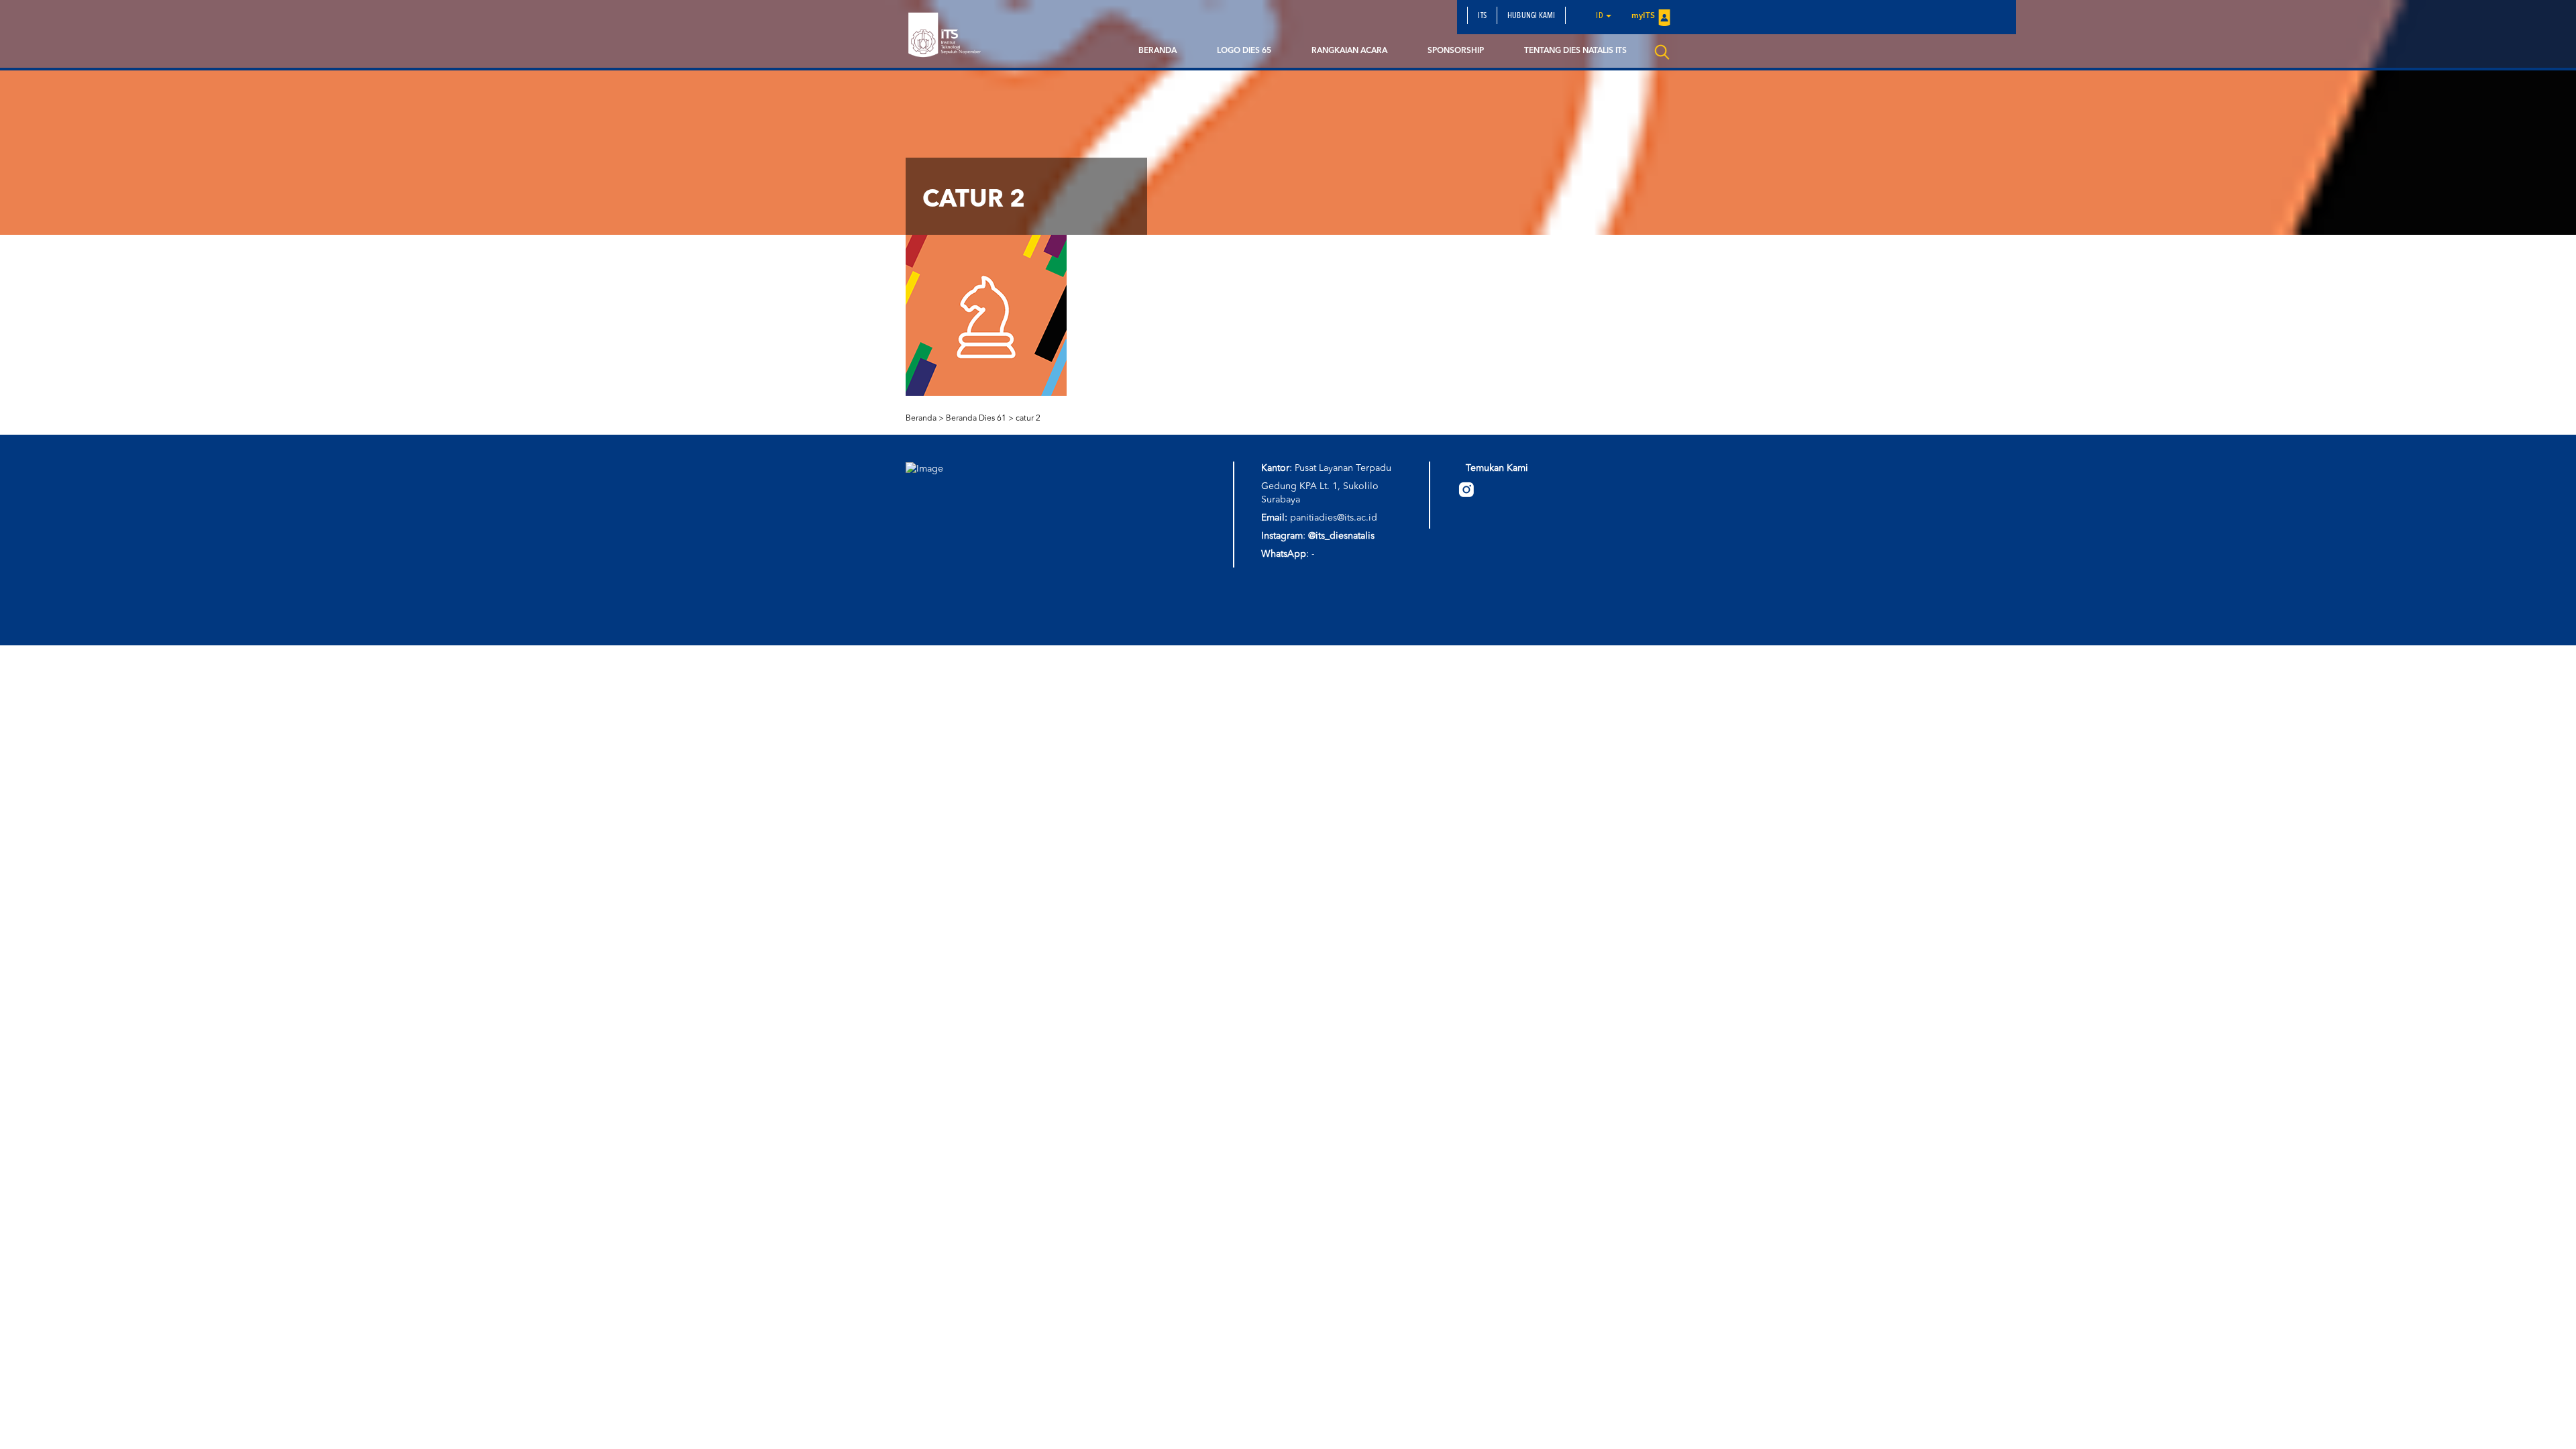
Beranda (1158, 51)
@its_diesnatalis (1341, 536)
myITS (1643, 16)
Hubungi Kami (1531, 16)
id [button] (1600, 16)
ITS (1482, 16)
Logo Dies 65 (1244, 51)
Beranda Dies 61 (976, 419)
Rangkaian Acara (1349, 51)
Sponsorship (1456, 51)
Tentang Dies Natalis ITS (1575, 51)
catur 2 (1028, 419)
